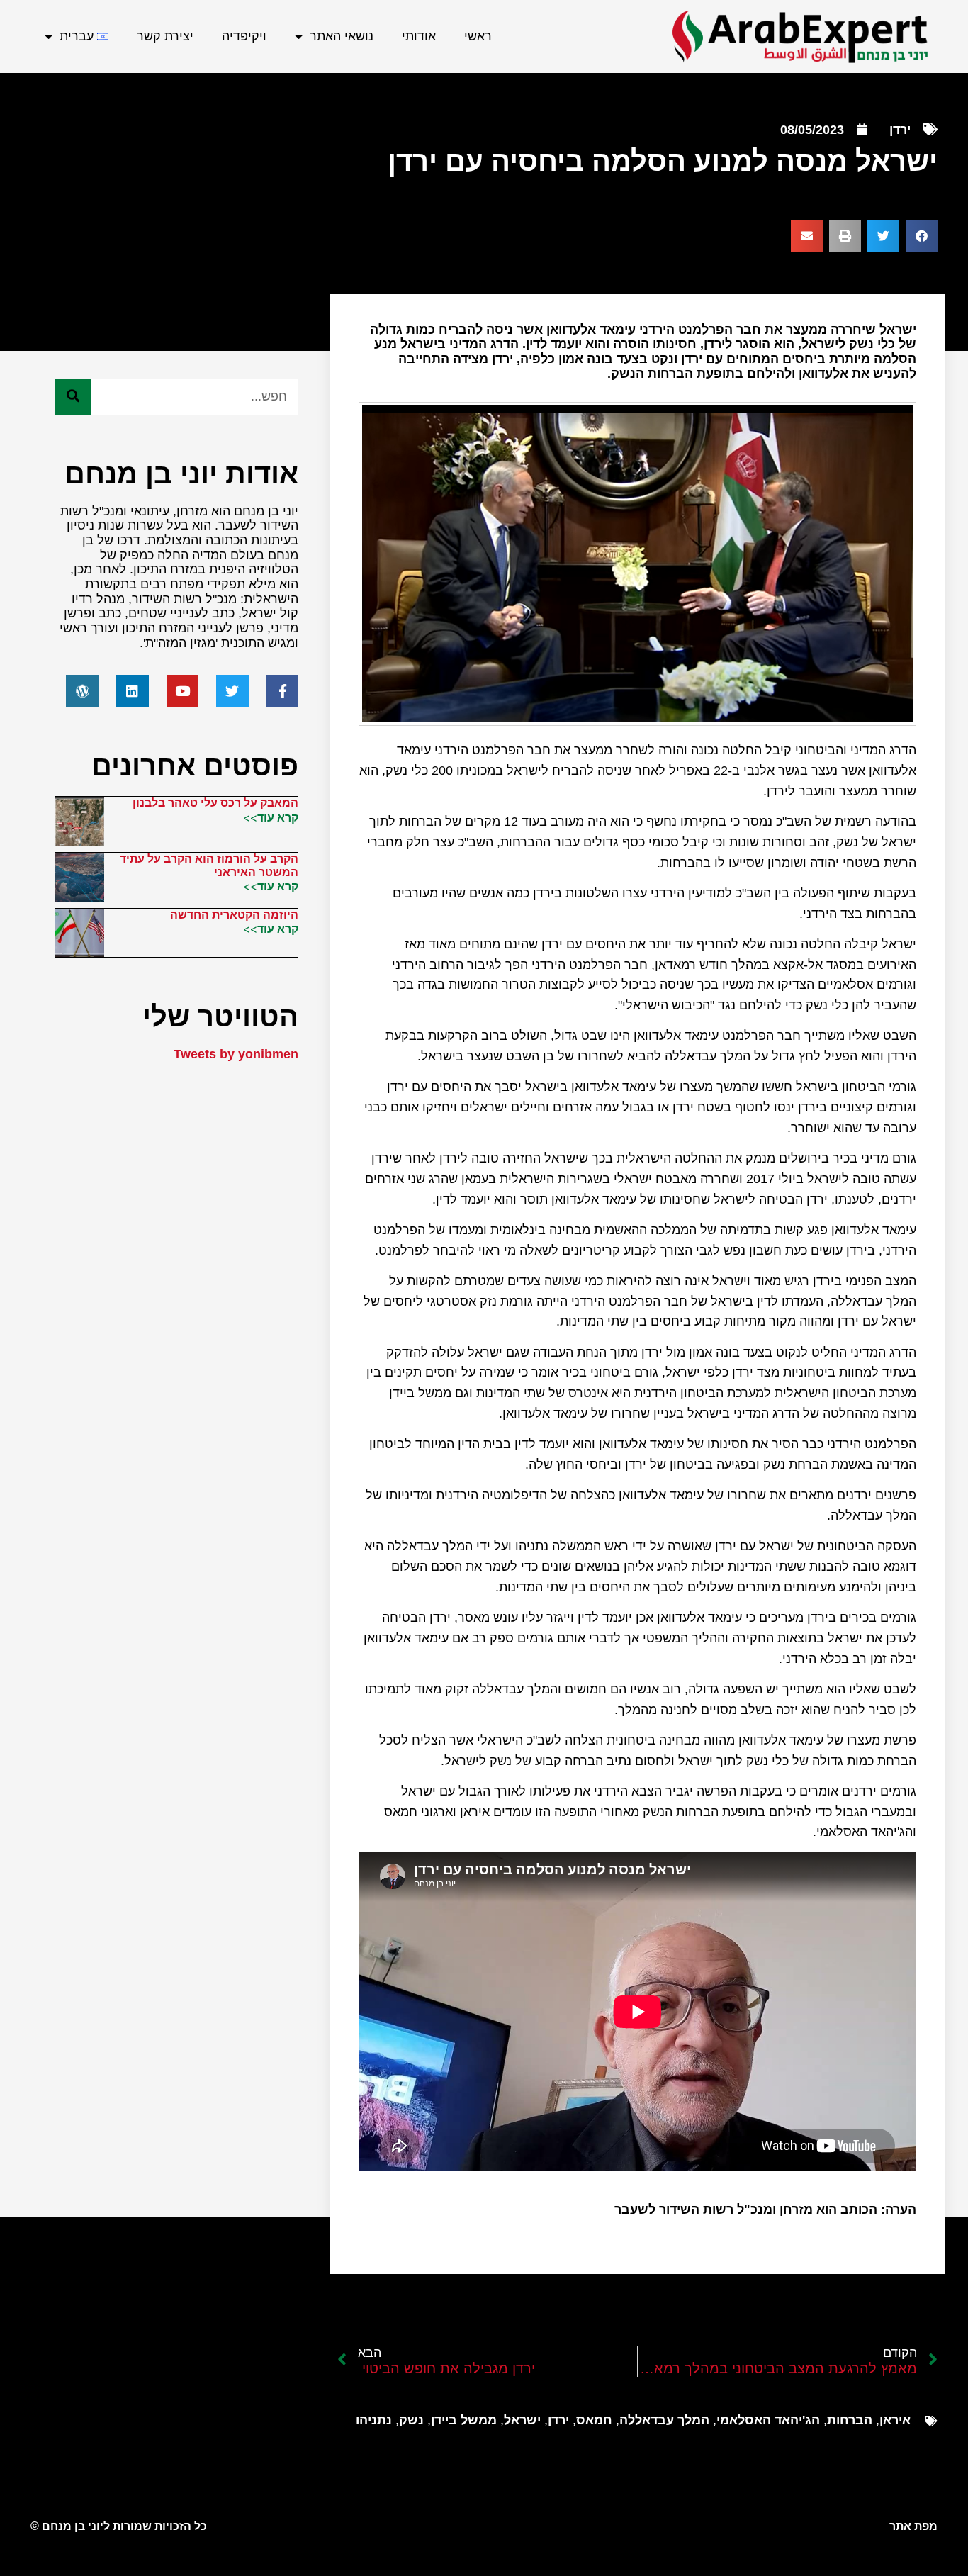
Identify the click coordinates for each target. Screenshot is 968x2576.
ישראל (522, 2420)
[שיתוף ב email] (807, 236)
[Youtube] (183, 691)
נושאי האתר (342, 36)
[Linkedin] (133, 691)
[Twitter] (232, 691)
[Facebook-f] (283, 691)
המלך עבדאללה (664, 2420)
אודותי (419, 36)
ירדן (900, 130)
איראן (895, 2420)
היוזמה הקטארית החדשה (234, 915)
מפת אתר (913, 2526)
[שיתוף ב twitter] (883, 236)
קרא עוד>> (271, 817)
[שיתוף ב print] (845, 236)
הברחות (850, 2420)
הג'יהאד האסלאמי (768, 2420)
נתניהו (374, 2420)
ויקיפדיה (244, 36)
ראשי (478, 36)
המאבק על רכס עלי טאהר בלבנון (215, 803)
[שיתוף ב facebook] (922, 236)
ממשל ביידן (464, 2420)
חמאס (594, 2420)
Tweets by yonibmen (236, 1054)
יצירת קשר (165, 36)
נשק (411, 2420)
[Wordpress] (82, 691)
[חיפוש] (73, 397)
